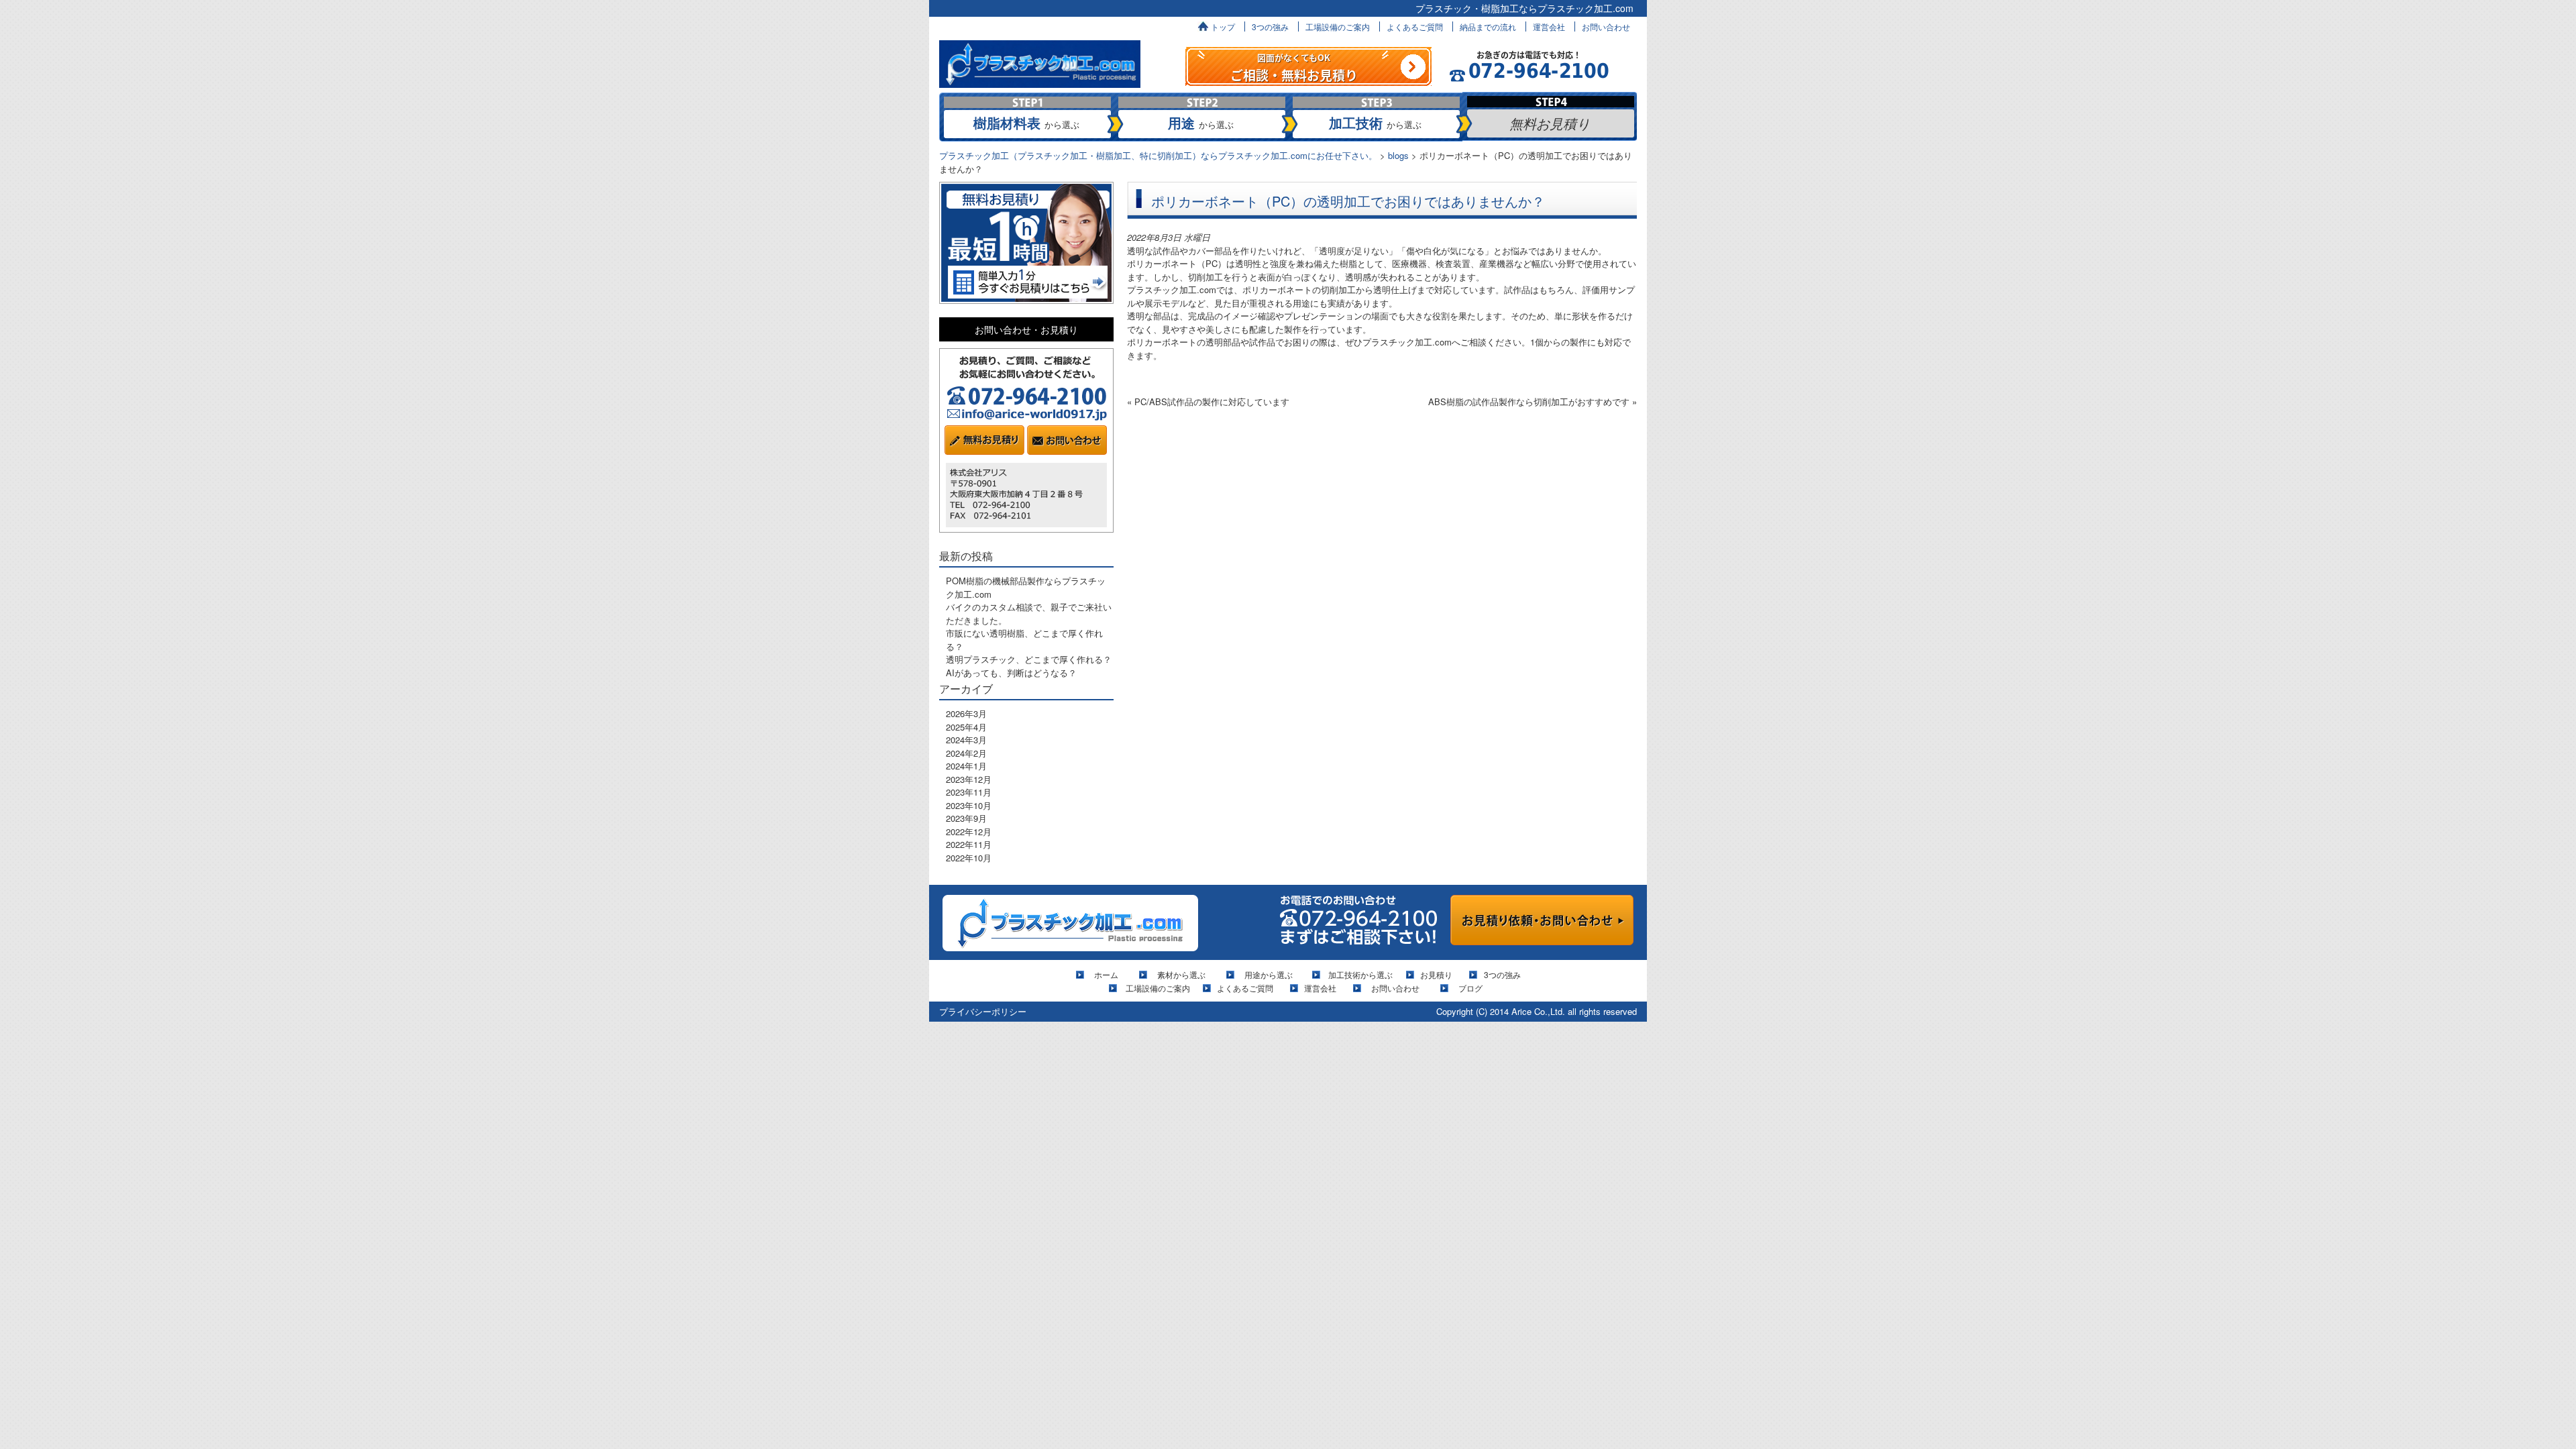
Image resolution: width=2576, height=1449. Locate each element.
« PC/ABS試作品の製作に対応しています (1208, 401)
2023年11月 (969, 792)
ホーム (1110, 974)
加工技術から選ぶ (1360, 974)
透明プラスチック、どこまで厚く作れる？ (1029, 659)
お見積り (1436, 974)
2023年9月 (966, 818)
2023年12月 (969, 779)
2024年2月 (966, 753)
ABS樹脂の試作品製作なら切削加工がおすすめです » (1533, 401)
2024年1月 (966, 766)
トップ (1223, 26)
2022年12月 (969, 831)
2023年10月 (969, 805)
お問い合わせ (1606, 26)
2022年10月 (969, 858)
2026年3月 (966, 713)
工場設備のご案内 (1338, 26)
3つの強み (1270, 26)
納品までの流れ (1488, 26)
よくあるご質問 (1415, 26)
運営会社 (1549, 26)
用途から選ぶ (1269, 974)
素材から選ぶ (1181, 974)
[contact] (1542, 919)
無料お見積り (1550, 123)
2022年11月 (969, 844)
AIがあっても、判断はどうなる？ (1011, 673)
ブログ (1470, 988)
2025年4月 (966, 727)
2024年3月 (966, 740)
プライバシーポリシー (983, 1011)
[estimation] (1308, 65)
